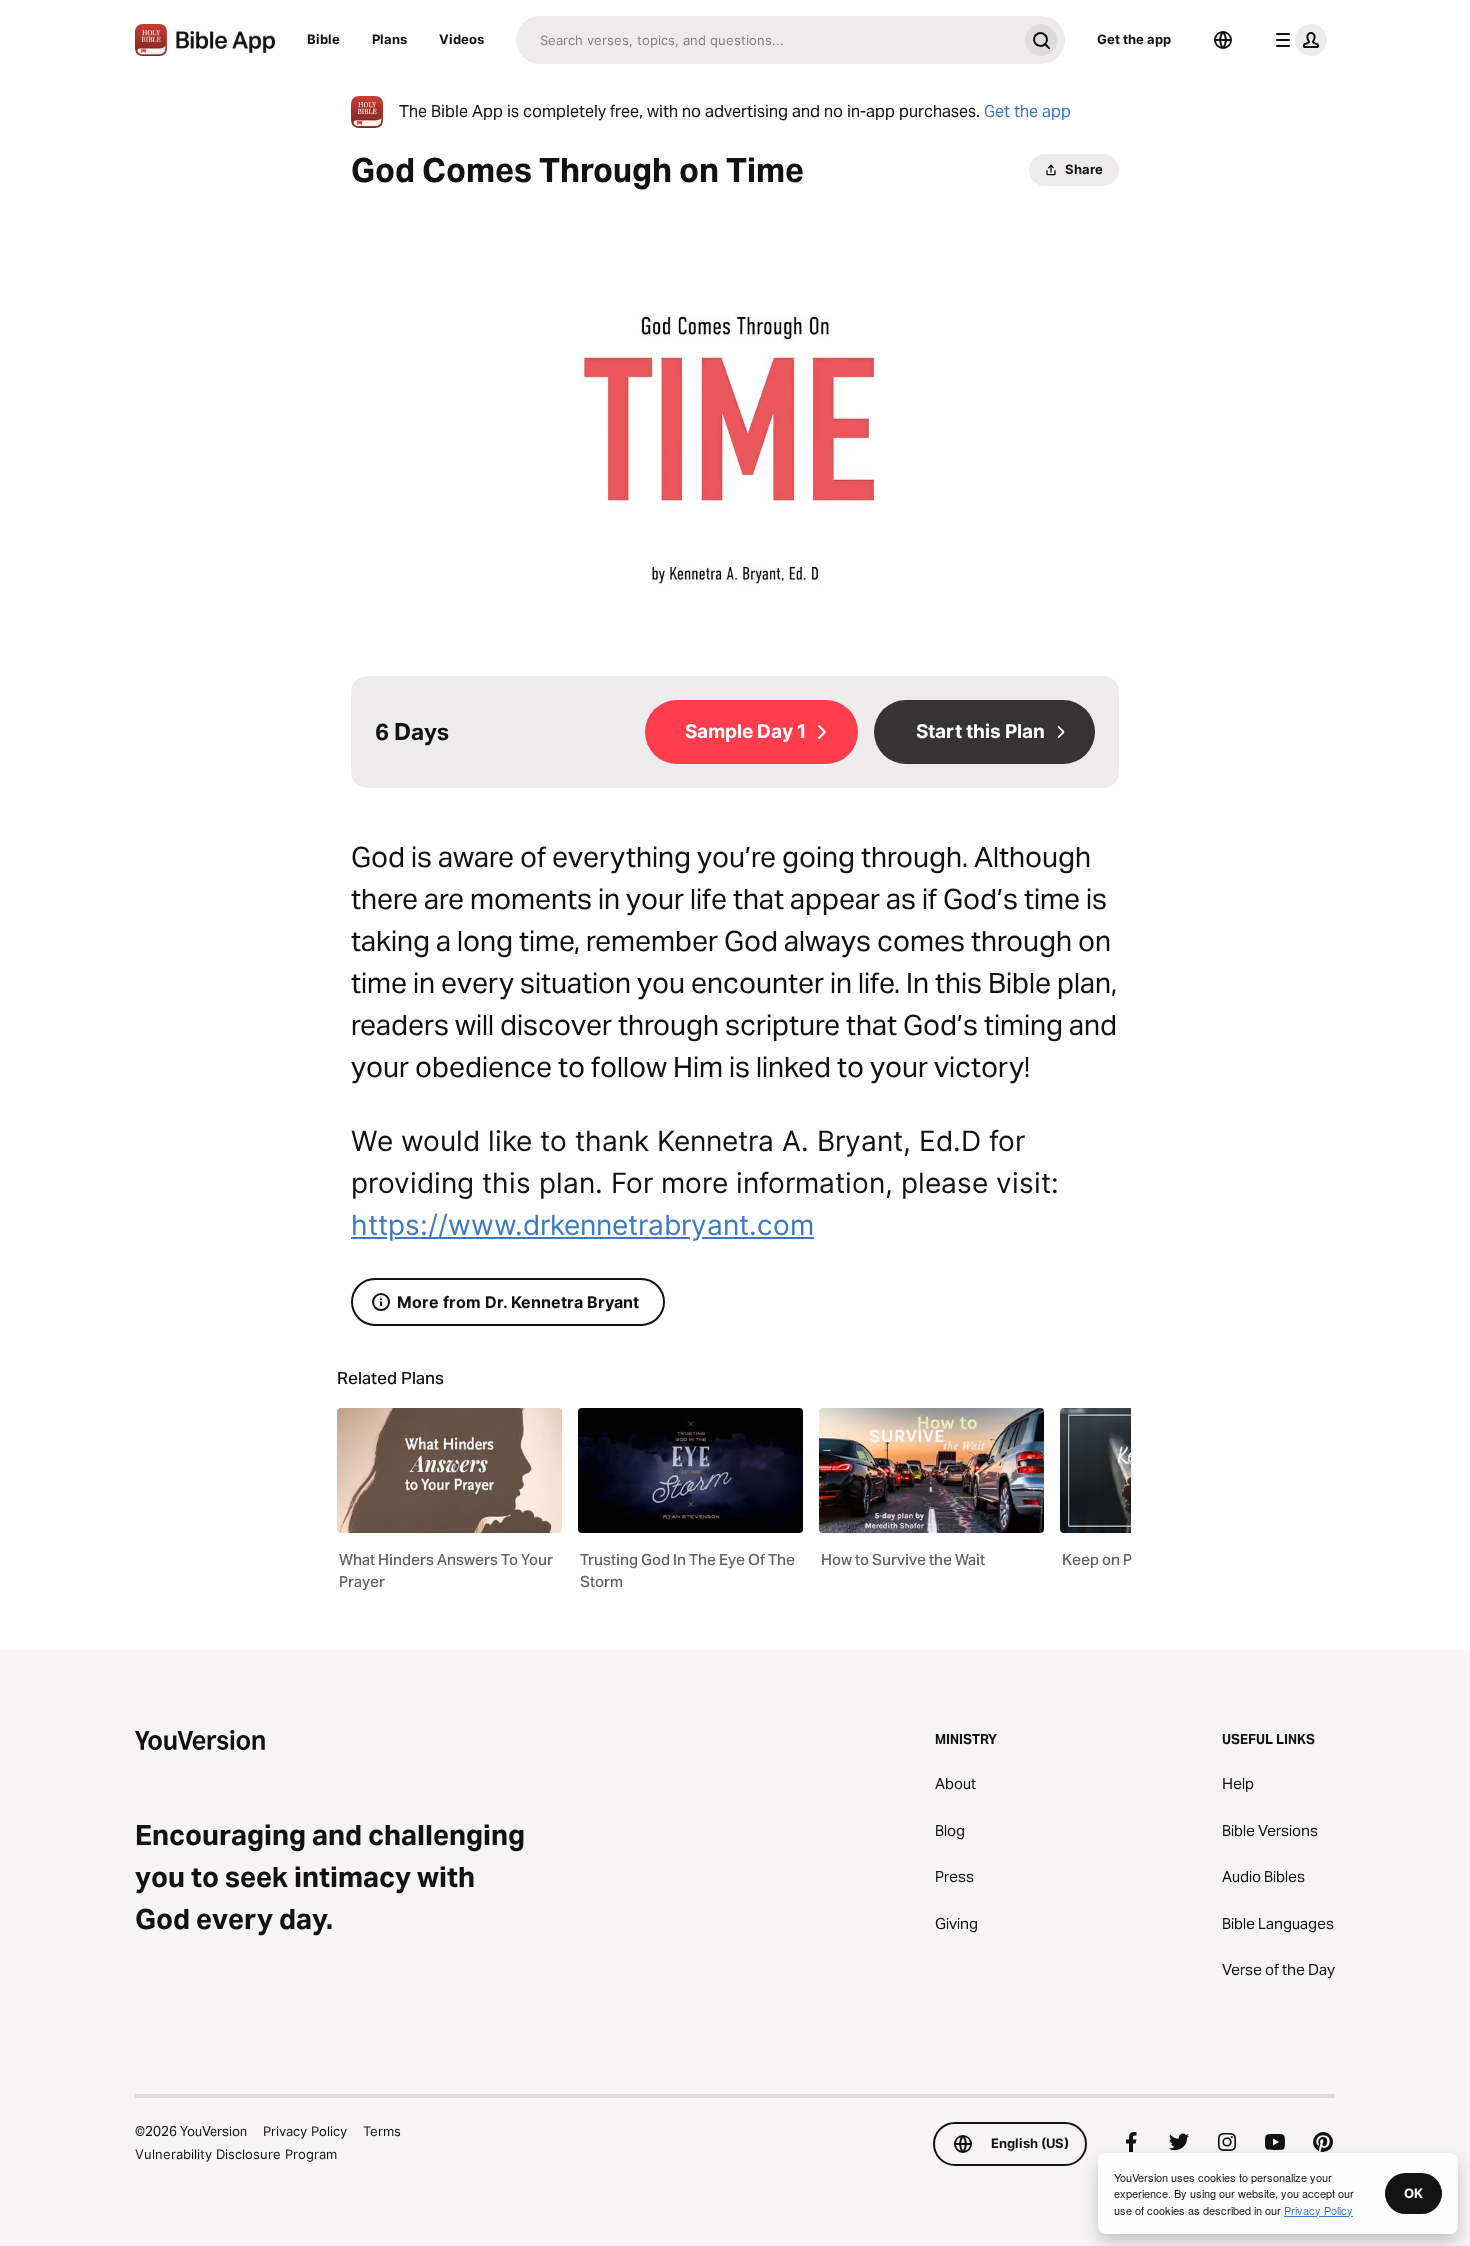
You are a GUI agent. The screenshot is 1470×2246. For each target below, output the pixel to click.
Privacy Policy (305, 2131)
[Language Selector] (1223, 40)
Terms (382, 2131)
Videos (461, 39)
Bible (323, 39)
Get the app (1134, 39)
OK (1413, 2193)
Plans (389, 39)
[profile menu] (1297, 40)
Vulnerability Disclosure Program (236, 2154)
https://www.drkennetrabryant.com (582, 1225)
